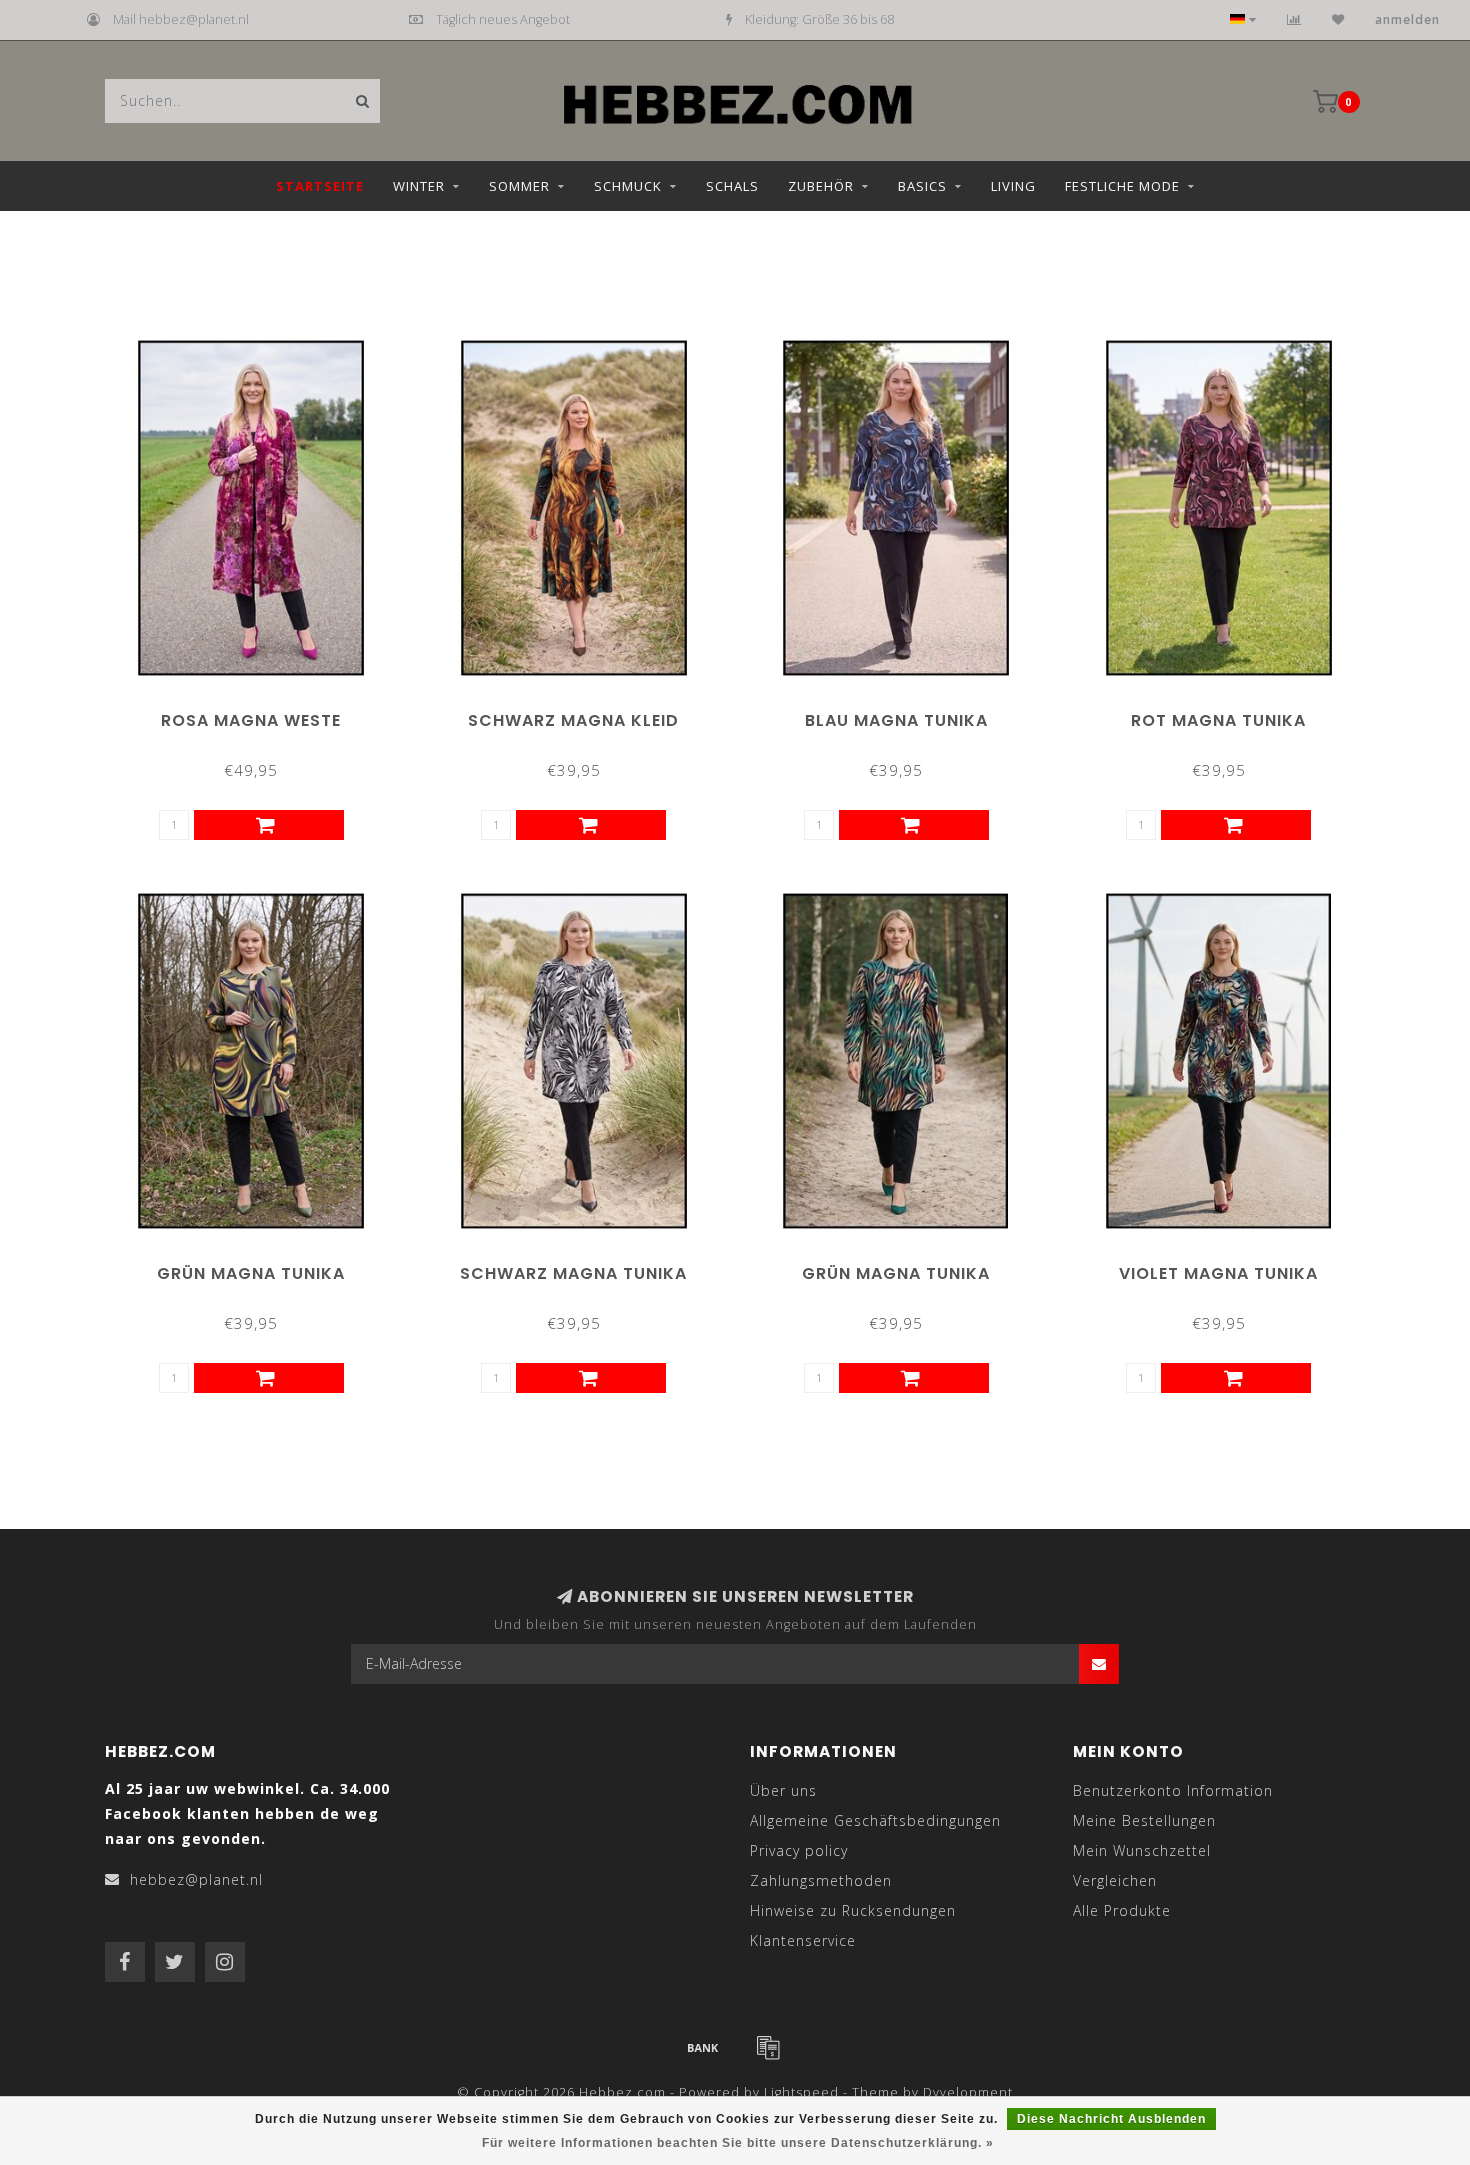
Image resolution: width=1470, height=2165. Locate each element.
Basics (922, 186)
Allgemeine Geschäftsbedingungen (875, 1820)
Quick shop (260, 713)
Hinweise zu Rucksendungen (853, 1910)
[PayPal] (768, 2047)
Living (1013, 186)
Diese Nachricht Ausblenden (1111, 2119)
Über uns (783, 1790)
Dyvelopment (968, 2092)
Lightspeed (801, 2092)
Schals (732, 186)
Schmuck (628, 186)
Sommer (519, 186)
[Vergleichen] (1294, 19)
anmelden (1407, 19)
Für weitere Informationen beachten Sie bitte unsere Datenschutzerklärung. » (738, 2143)
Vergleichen (1115, 1880)
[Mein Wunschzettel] (1338, 19)
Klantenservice (803, 1940)
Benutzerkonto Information (1173, 1790)
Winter (419, 186)
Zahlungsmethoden (821, 1880)
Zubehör (821, 186)
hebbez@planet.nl (196, 1879)
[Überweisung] (703, 2047)
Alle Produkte (1122, 1910)
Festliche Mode (1122, 186)
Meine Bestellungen (1144, 1820)
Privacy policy (799, 1850)
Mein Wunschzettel (1142, 1850)
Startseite (320, 186)
